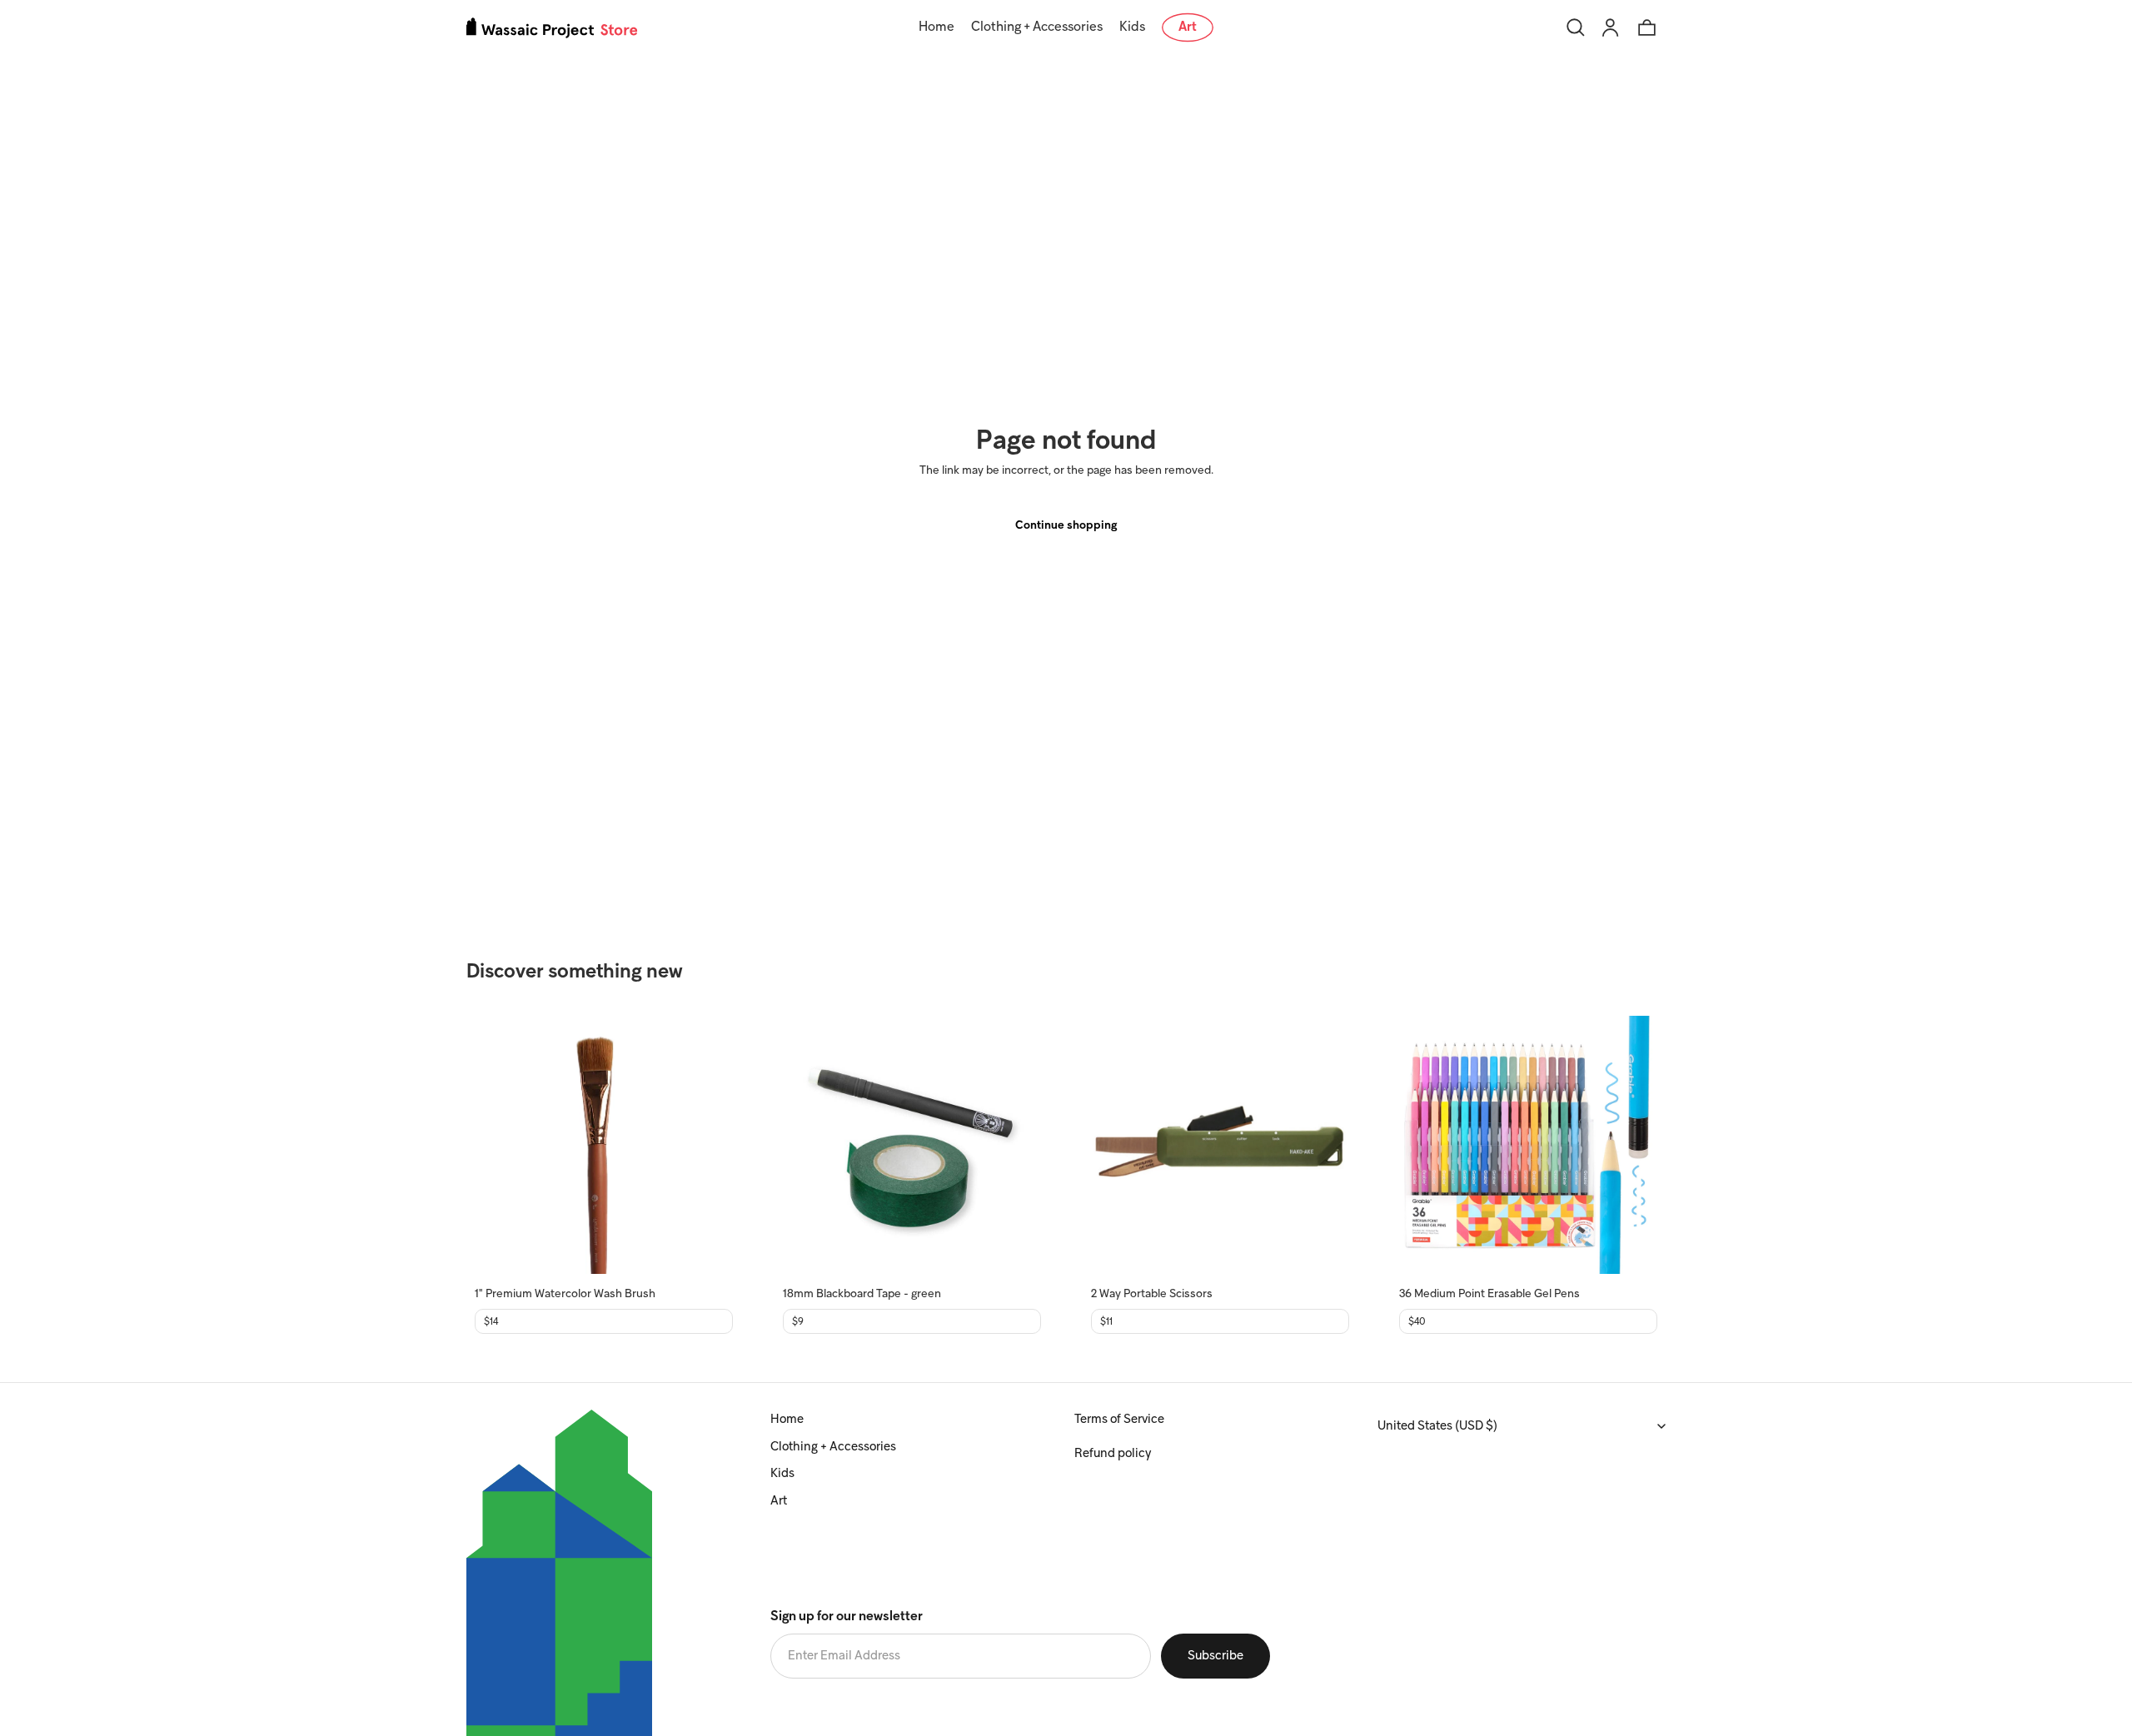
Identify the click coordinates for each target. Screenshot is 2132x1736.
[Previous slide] (500, 1145)
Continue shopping (1066, 526)
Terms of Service (1119, 1420)
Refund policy (1113, 1454)
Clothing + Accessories (833, 1447)
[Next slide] (708, 1145)
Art (779, 1501)
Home (787, 1420)
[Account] (1611, 27)
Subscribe (1215, 1656)
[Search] (1576, 27)
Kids (782, 1474)
